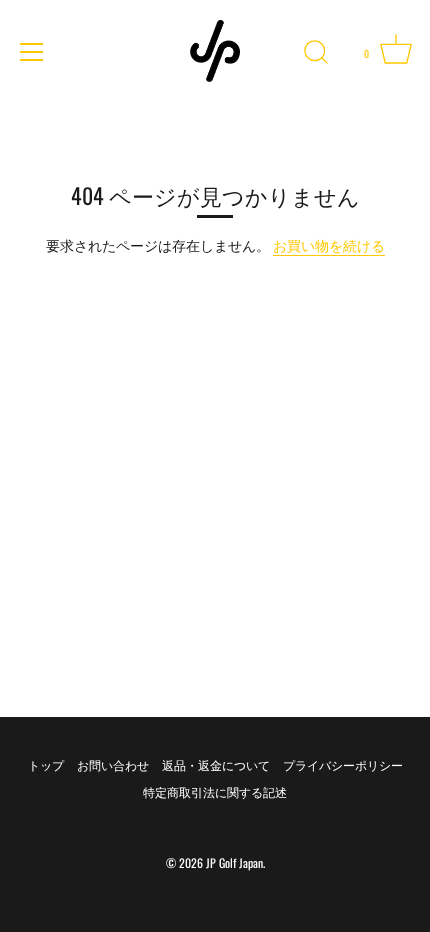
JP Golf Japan (234, 862)
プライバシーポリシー (343, 764)
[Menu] (32, 52)
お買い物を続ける (329, 244)
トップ (46, 764)
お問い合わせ (113, 764)
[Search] (316, 55)
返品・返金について (216, 764)
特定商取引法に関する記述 (215, 791)
